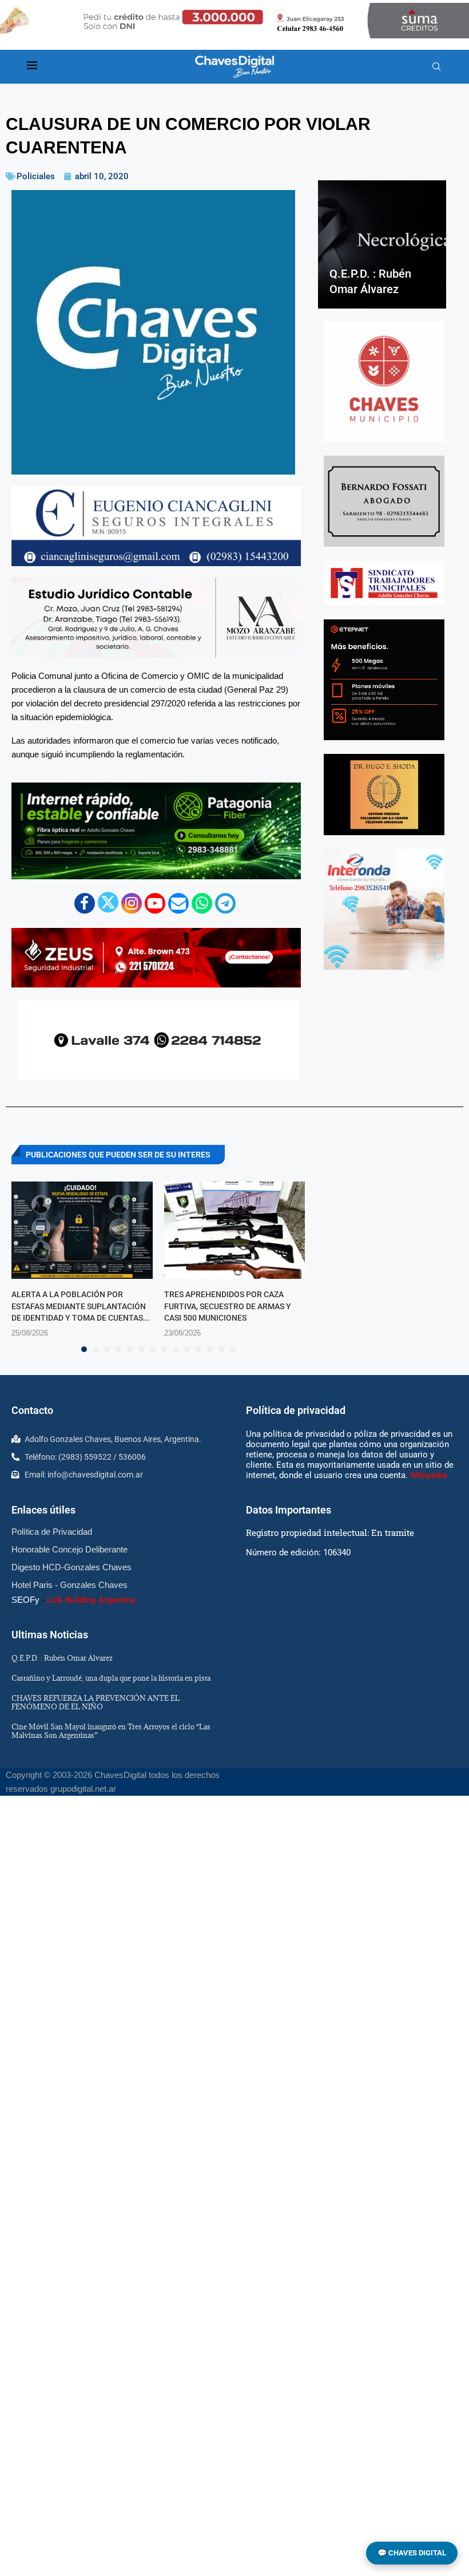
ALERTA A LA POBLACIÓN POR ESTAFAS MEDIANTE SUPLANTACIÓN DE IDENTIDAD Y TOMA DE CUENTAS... (81, 1306)
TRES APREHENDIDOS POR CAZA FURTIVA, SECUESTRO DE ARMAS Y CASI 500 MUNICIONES (228, 1306)
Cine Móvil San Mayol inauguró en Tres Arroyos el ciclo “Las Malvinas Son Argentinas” (111, 1731)
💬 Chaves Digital (412, 2553)
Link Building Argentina (91, 1600)
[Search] (436, 67)
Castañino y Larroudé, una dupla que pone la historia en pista (111, 1678)
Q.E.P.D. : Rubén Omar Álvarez (62, 1658)
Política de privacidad (296, 1410)
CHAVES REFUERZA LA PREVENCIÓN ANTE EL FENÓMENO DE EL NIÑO (96, 1702)
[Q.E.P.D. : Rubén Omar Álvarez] (382, 244)
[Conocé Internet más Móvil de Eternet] (384, 680)
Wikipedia (429, 1475)
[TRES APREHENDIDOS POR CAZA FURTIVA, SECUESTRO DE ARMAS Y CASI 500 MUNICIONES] (235, 1230)
